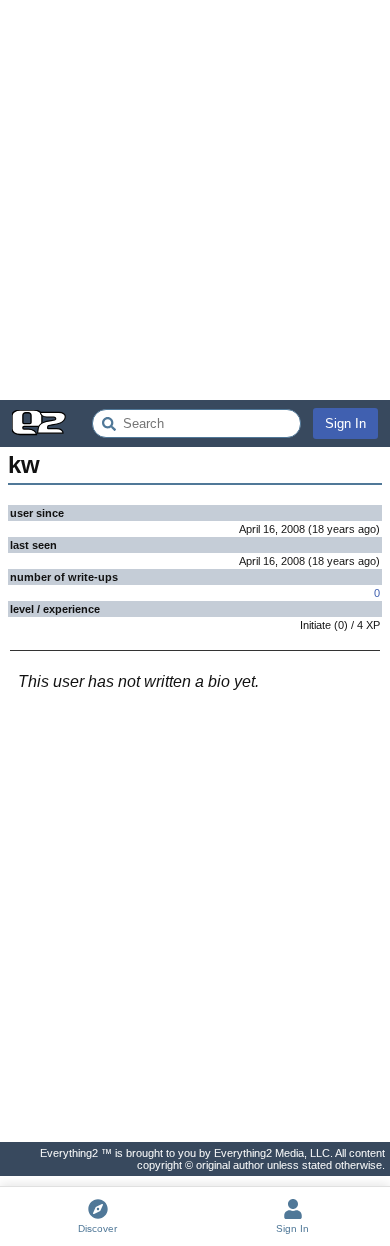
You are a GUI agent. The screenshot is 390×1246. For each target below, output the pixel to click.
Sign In (345, 423)
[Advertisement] (195, 200)
